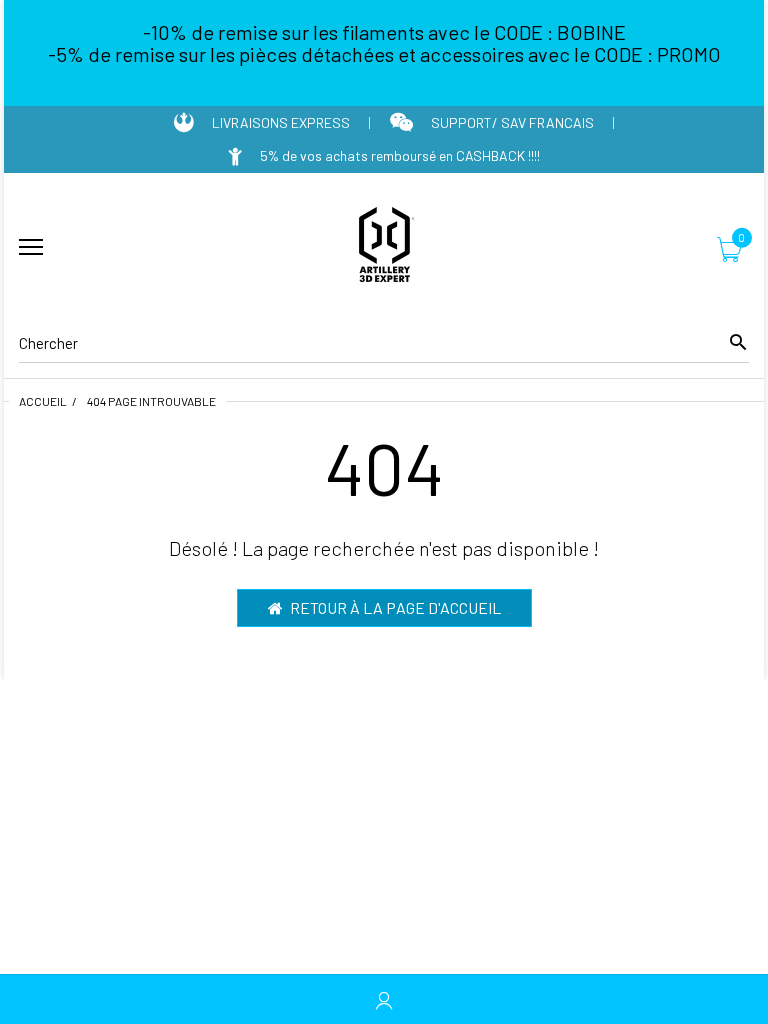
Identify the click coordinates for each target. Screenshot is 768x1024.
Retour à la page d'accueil (395, 607)
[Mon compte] (384, 999)
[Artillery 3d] (384, 248)
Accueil (43, 401)
